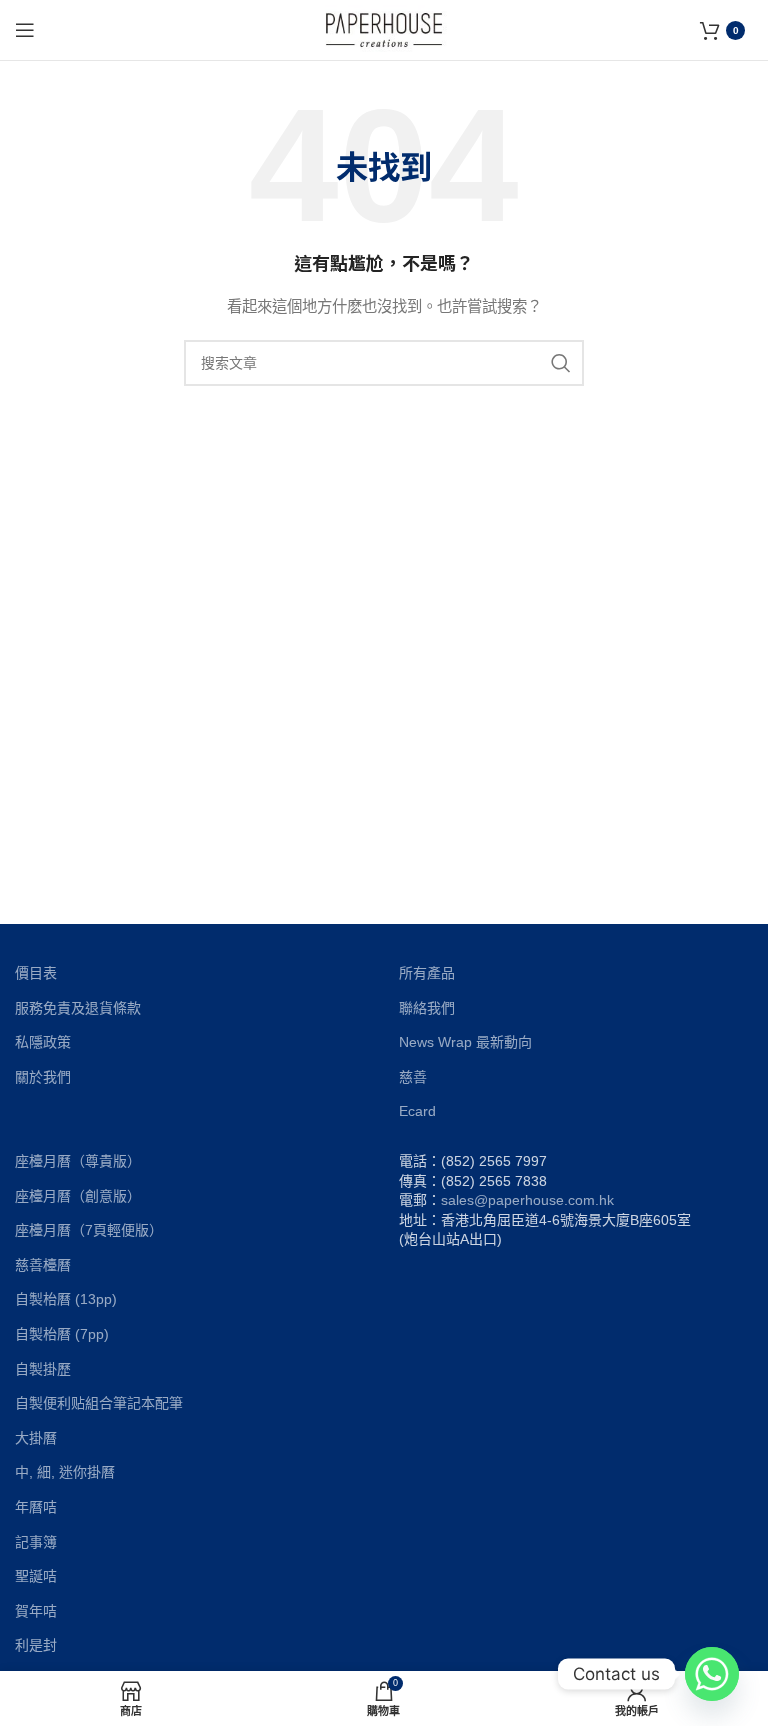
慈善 (413, 1077)
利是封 (36, 1645)
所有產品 (427, 973)
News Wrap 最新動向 (465, 1042)
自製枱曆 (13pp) (66, 1299)
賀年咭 (36, 1611)
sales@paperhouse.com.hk (527, 1200)
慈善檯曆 (43, 1265)
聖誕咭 (36, 1576)
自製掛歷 (43, 1369)
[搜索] (561, 363)
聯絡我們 (427, 1008)
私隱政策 (43, 1042)
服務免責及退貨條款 (78, 1008)
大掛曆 (36, 1438)
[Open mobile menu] (25, 30)
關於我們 (43, 1077)
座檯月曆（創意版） (78, 1196)
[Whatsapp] (712, 1674)
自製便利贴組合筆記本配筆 (99, 1403)
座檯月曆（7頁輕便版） (89, 1230)
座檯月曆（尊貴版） (78, 1161)
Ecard (417, 1111)
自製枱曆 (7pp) (62, 1334)
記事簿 (36, 1542)
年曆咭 (36, 1507)
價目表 (36, 973)
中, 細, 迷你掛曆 (65, 1472)
